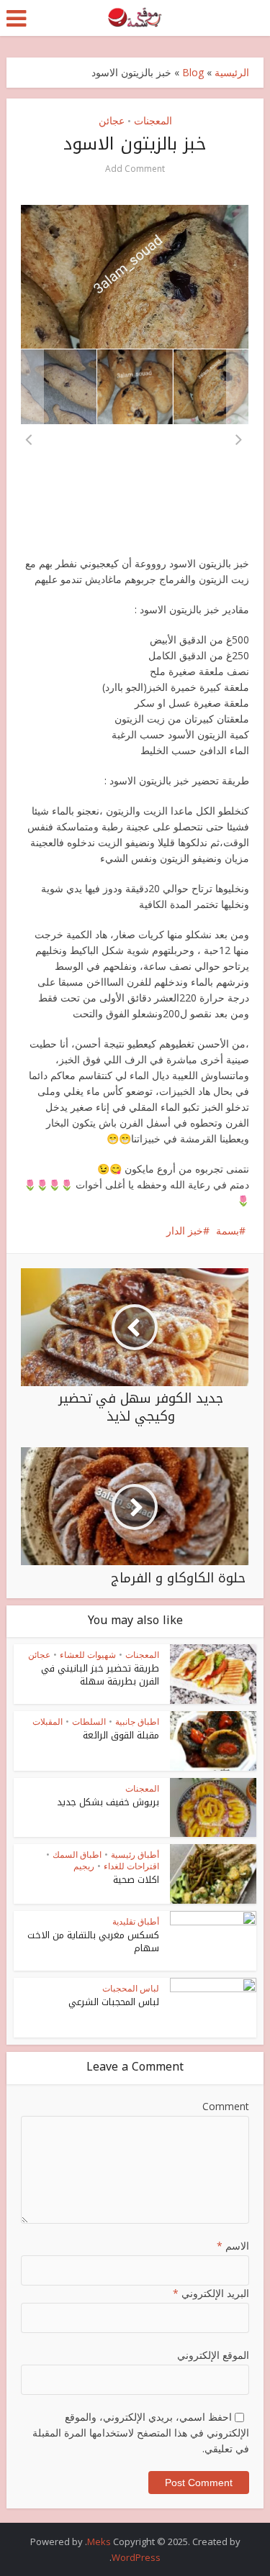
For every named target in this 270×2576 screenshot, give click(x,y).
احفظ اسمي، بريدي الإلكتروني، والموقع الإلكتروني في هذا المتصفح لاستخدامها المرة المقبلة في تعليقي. (141, 2433)
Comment (225, 2106)
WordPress (136, 2557)
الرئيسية (232, 72)
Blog (193, 72)
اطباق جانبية (137, 1722)
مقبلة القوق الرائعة (121, 1735)
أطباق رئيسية (135, 1855)
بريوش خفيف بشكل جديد (108, 1802)
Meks (99, 2541)
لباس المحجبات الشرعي (114, 2002)
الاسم (233, 2246)
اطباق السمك (77, 1855)
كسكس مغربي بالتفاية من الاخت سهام (93, 1942)
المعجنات (153, 120)
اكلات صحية (136, 1880)
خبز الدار (185, 1230)
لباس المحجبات (131, 1988)
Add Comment (135, 169)
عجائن (112, 120)
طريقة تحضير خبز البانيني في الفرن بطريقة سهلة (100, 1675)
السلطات (89, 1722)
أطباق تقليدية (136, 1921)
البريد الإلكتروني (211, 2293)
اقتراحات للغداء (131, 1866)
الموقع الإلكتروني (213, 2355)
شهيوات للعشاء (88, 1655)
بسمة (228, 1230)
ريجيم (84, 1866)
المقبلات (48, 1722)
